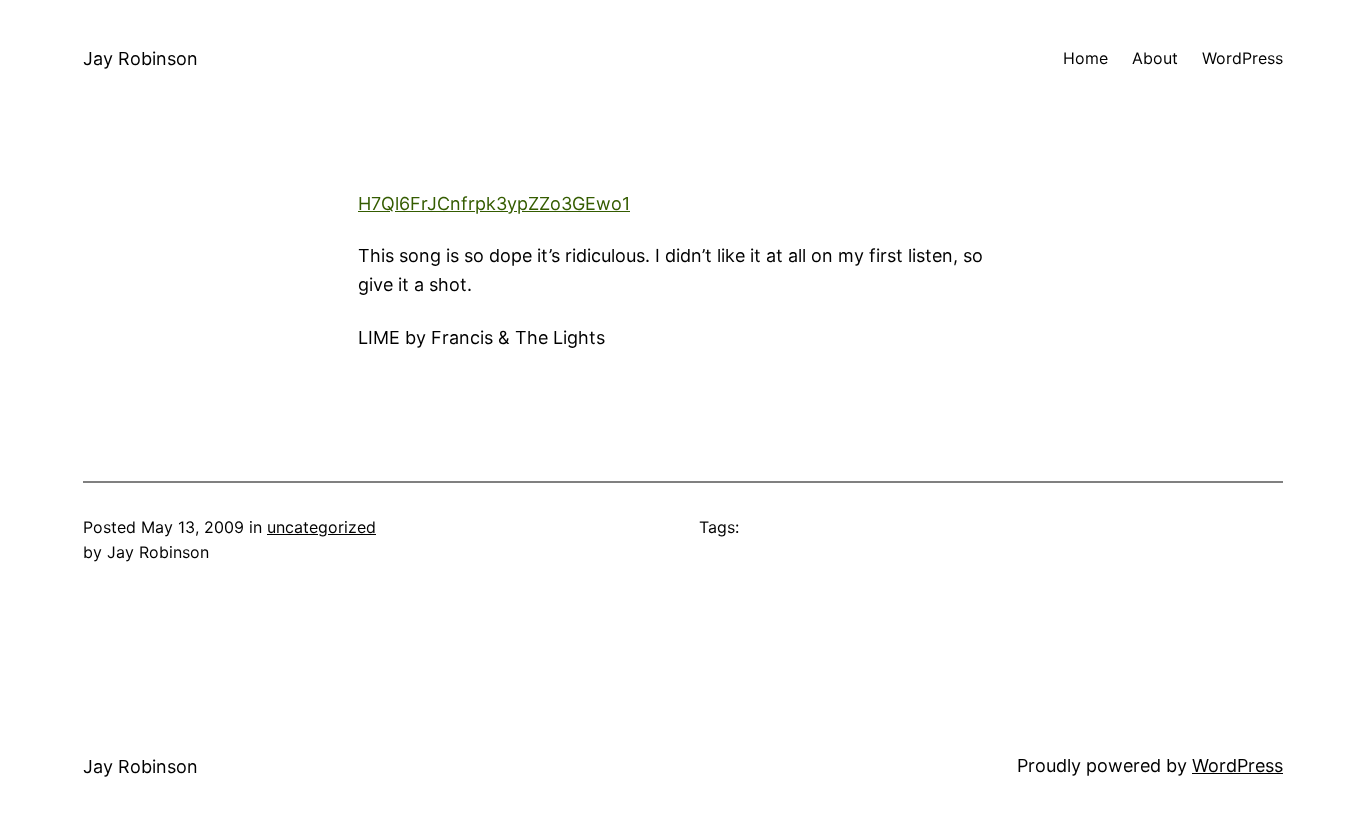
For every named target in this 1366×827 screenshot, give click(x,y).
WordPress (1237, 765)
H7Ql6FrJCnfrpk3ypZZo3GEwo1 (494, 203)
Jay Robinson (140, 58)
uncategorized (321, 527)
